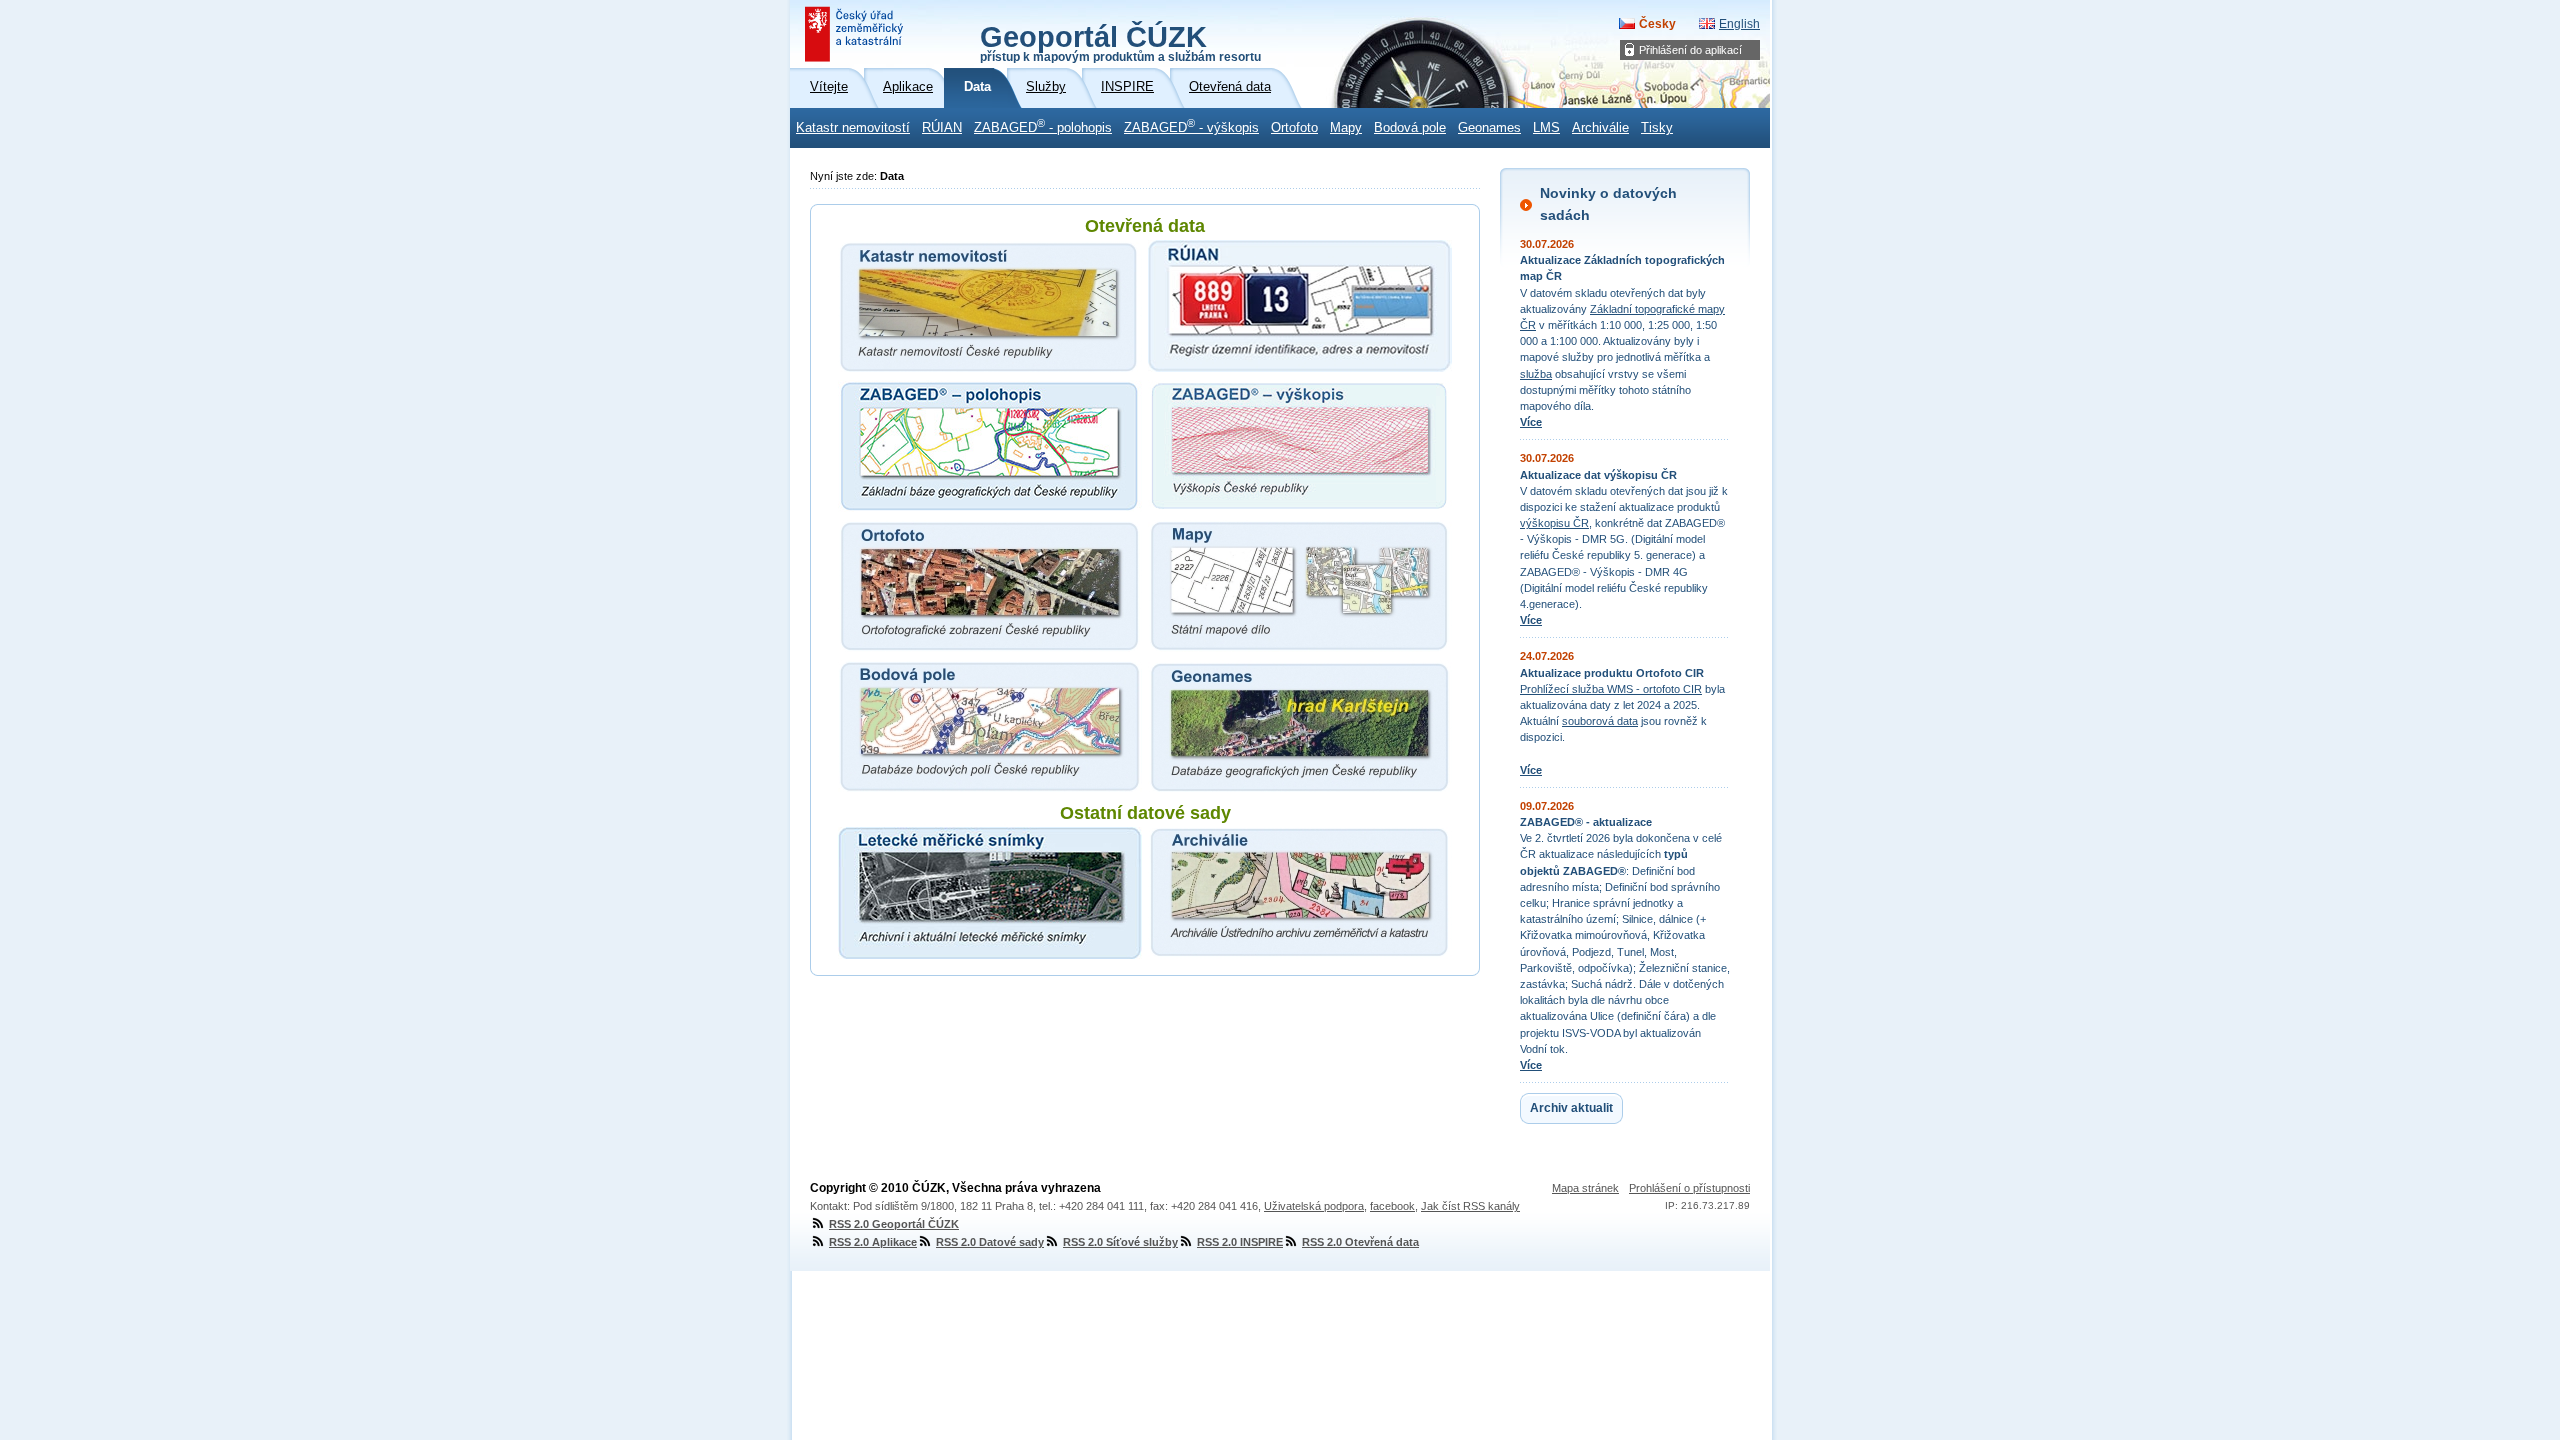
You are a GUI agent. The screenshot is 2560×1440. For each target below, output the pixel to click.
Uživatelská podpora (1314, 1206)
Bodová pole (1410, 128)
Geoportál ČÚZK (1120, 42)
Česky (1657, 24)
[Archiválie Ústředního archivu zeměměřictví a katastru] (1300, 893)
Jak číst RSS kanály (1470, 1206)
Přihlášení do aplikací (1690, 50)
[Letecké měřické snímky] (990, 893)
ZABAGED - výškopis (1191, 126)
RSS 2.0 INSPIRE (1240, 1242)
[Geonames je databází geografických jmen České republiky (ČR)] (1300, 726)
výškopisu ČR (1554, 523)
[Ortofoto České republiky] (990, 586)
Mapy (1346, 128)
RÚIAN (942, 128)
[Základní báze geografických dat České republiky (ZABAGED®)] (990, 446)
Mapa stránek (1585, 1188)
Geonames (1489, 128)
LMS (1546, 128)
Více (1531, 422)
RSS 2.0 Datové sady (990, 1242)
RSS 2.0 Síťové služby (1120, 1242)
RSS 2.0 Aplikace (873, 1242)
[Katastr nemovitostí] (990, 306)
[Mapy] (1300, 586)
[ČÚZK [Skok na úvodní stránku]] (856, 34)
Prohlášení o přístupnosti (1689, 1188)
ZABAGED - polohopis (1043, 126)
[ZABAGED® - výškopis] (1300, 446)
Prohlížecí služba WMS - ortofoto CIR (1611, 689)
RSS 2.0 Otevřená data (1360, 1242)
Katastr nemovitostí (853, 128)
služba (1536, 374)
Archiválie (1600, 128)
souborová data (1600, 721)
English (1739, 24)
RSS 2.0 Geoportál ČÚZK (894, 1224)
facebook (1392, 1206)
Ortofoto (1294, 128)
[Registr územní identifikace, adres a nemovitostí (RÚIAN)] (1300, 306)
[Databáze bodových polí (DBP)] (990, 726)
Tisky (1657, 128)
